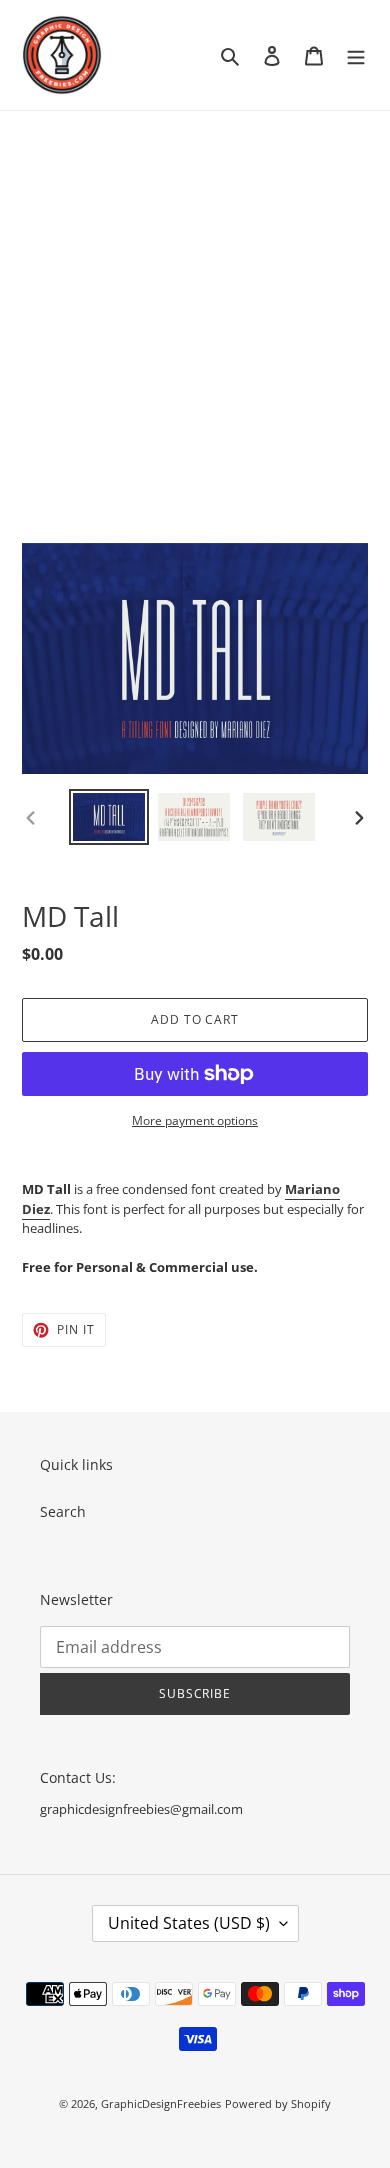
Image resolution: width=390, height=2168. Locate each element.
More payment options (195, 1120)
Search (63, 1511)
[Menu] (356, 55)
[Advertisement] (195, 316)
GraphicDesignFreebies (161, 2103)
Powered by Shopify (278, 2103)
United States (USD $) (189, 1923)
